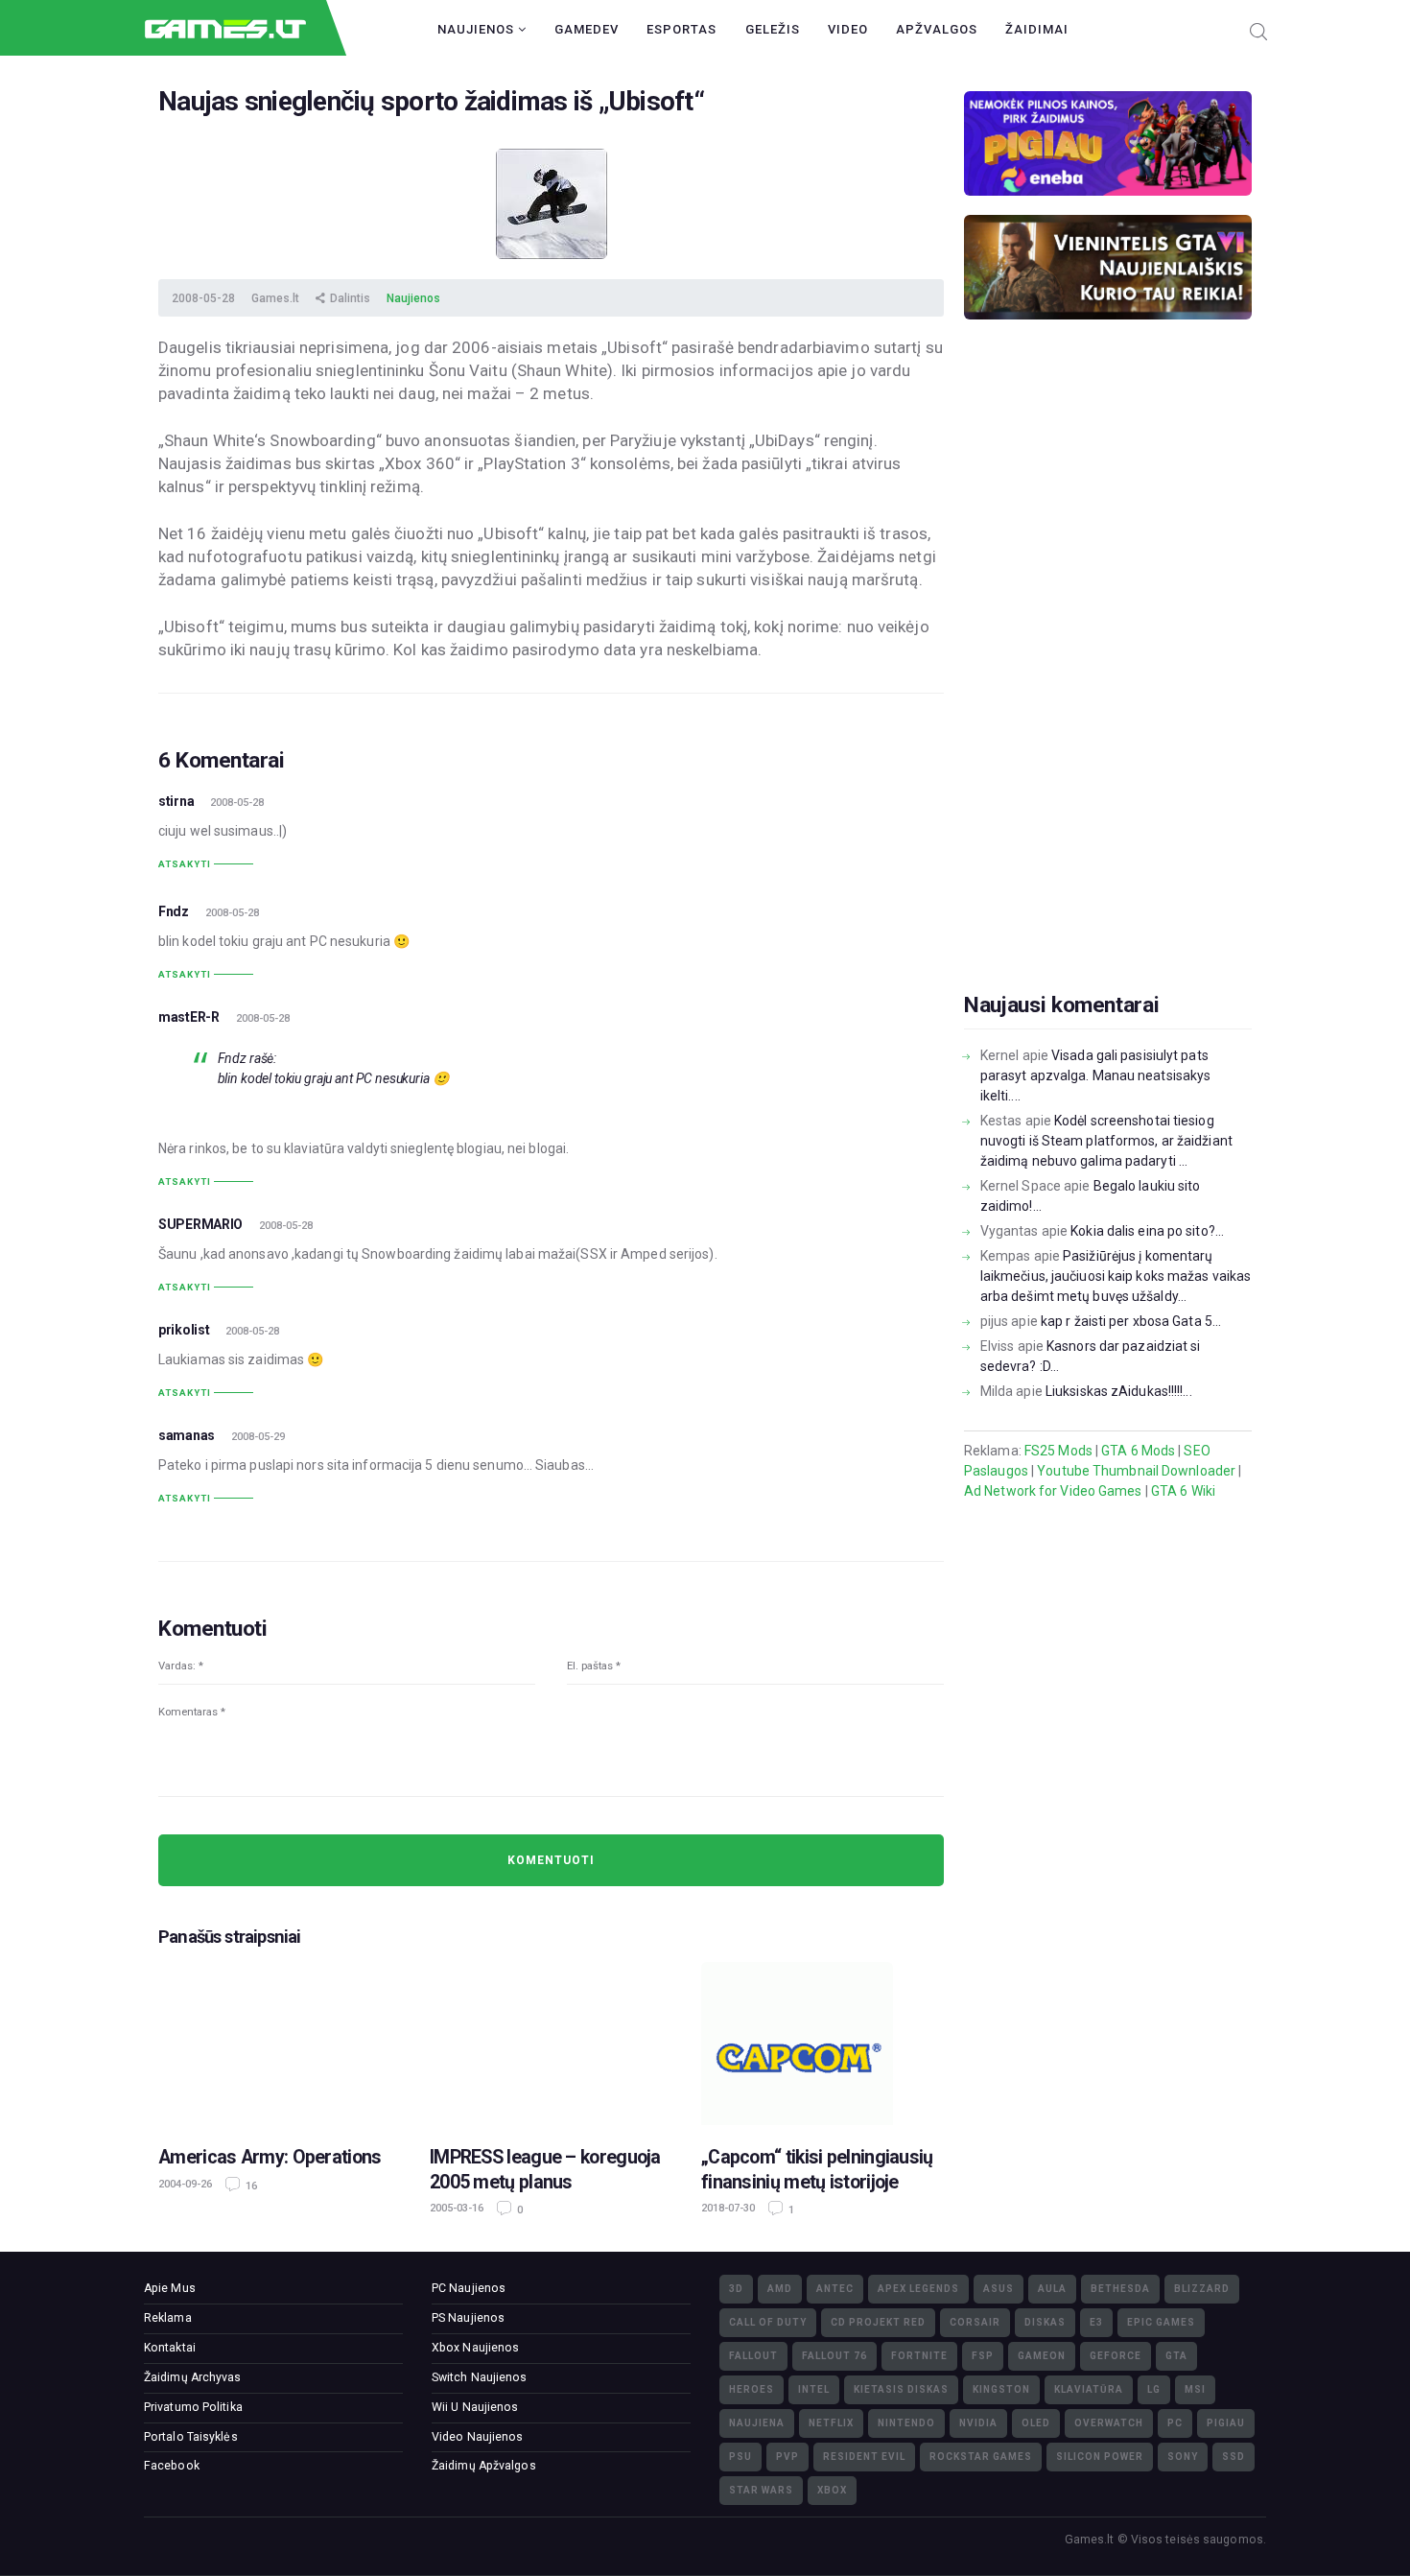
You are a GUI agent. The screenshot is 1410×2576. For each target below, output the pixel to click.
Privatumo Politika (193, 2407)
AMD (780, 2289)
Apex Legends (918, 2289)
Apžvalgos (937, 29)
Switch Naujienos (480, 2377)
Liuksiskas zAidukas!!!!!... (1119, 1391)
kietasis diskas (901, 2389)
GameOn (1042, 2356)
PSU (740, 2457)
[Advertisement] (1108, 686)
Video (848, 29)
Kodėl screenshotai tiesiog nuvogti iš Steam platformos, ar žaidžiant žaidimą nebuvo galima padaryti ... (1106, 1141)
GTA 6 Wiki (1183, 1491)
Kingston (1001, 2389)
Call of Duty (768, 2322)
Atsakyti (185, 864)
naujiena (757, 2423)
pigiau (1226, 2423)
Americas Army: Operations (270, 2157)
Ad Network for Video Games (1053, 1491)
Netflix (831, 2423)
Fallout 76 (834, 2356)
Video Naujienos (478, 2437)
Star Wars (761, 2490)
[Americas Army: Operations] (280, 2044)
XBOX (832, 2490)
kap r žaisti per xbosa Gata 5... (1131, 1321)
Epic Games (1161, 2322)
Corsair (975, 2322)
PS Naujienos (468, 2318)
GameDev (587, 29)
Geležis (773, 29)
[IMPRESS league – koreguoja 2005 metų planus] (551, 2044)
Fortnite (919, 2356)
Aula (1052, 2289)
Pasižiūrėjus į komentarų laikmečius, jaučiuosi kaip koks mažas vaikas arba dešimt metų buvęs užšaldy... (1116, 1276)
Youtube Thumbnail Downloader (1136, 1471)
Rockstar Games (981, 2457)
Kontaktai (170, 2348)
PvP (787, 2457)
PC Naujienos (469, 2288)
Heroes (752, 2389)
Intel (814, 2389)
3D (736, 2289)
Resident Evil (864, 2457)
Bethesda (1120, 2289)
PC (1175, 2423)
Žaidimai (1037, 29)
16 (250, 2186)
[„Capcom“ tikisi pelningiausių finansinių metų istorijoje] (822, 2044)
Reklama (168, 2318)
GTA (1176, 2356)
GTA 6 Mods (1138, 1451)
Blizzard (1202, 2289)
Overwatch (1109, 2423)
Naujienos (478, 29)
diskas (1045, 2322)
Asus (999, 2289)
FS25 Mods (1058, 1451)
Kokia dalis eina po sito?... (1147, 1231)
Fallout (753, 2356)
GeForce (1116, 2356)
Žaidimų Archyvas (193, 2377)
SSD (1234, 2457)
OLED (1036, 2423)
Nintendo (906, 2423)
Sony (1183, 2457)
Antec (835, 2289)
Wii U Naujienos (475, 2407)
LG (1154, 2389)
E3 (1096, 2322)
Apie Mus (170, 2288)
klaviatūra (1089, 2389)
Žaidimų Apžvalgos (484, 2466)
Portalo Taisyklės (191, 2437)
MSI (1195, 2389)
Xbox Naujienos (475, 2348)
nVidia (978, 2423)
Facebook (172, 2466)
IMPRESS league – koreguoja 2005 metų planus (545, 2169)
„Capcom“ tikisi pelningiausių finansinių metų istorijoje (817, 2169)
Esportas (681, 29)
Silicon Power (1100, 2457)
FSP (983, 2356)
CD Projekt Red (878, 2322)
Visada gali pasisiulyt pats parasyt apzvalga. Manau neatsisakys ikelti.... (1096, 1075)
